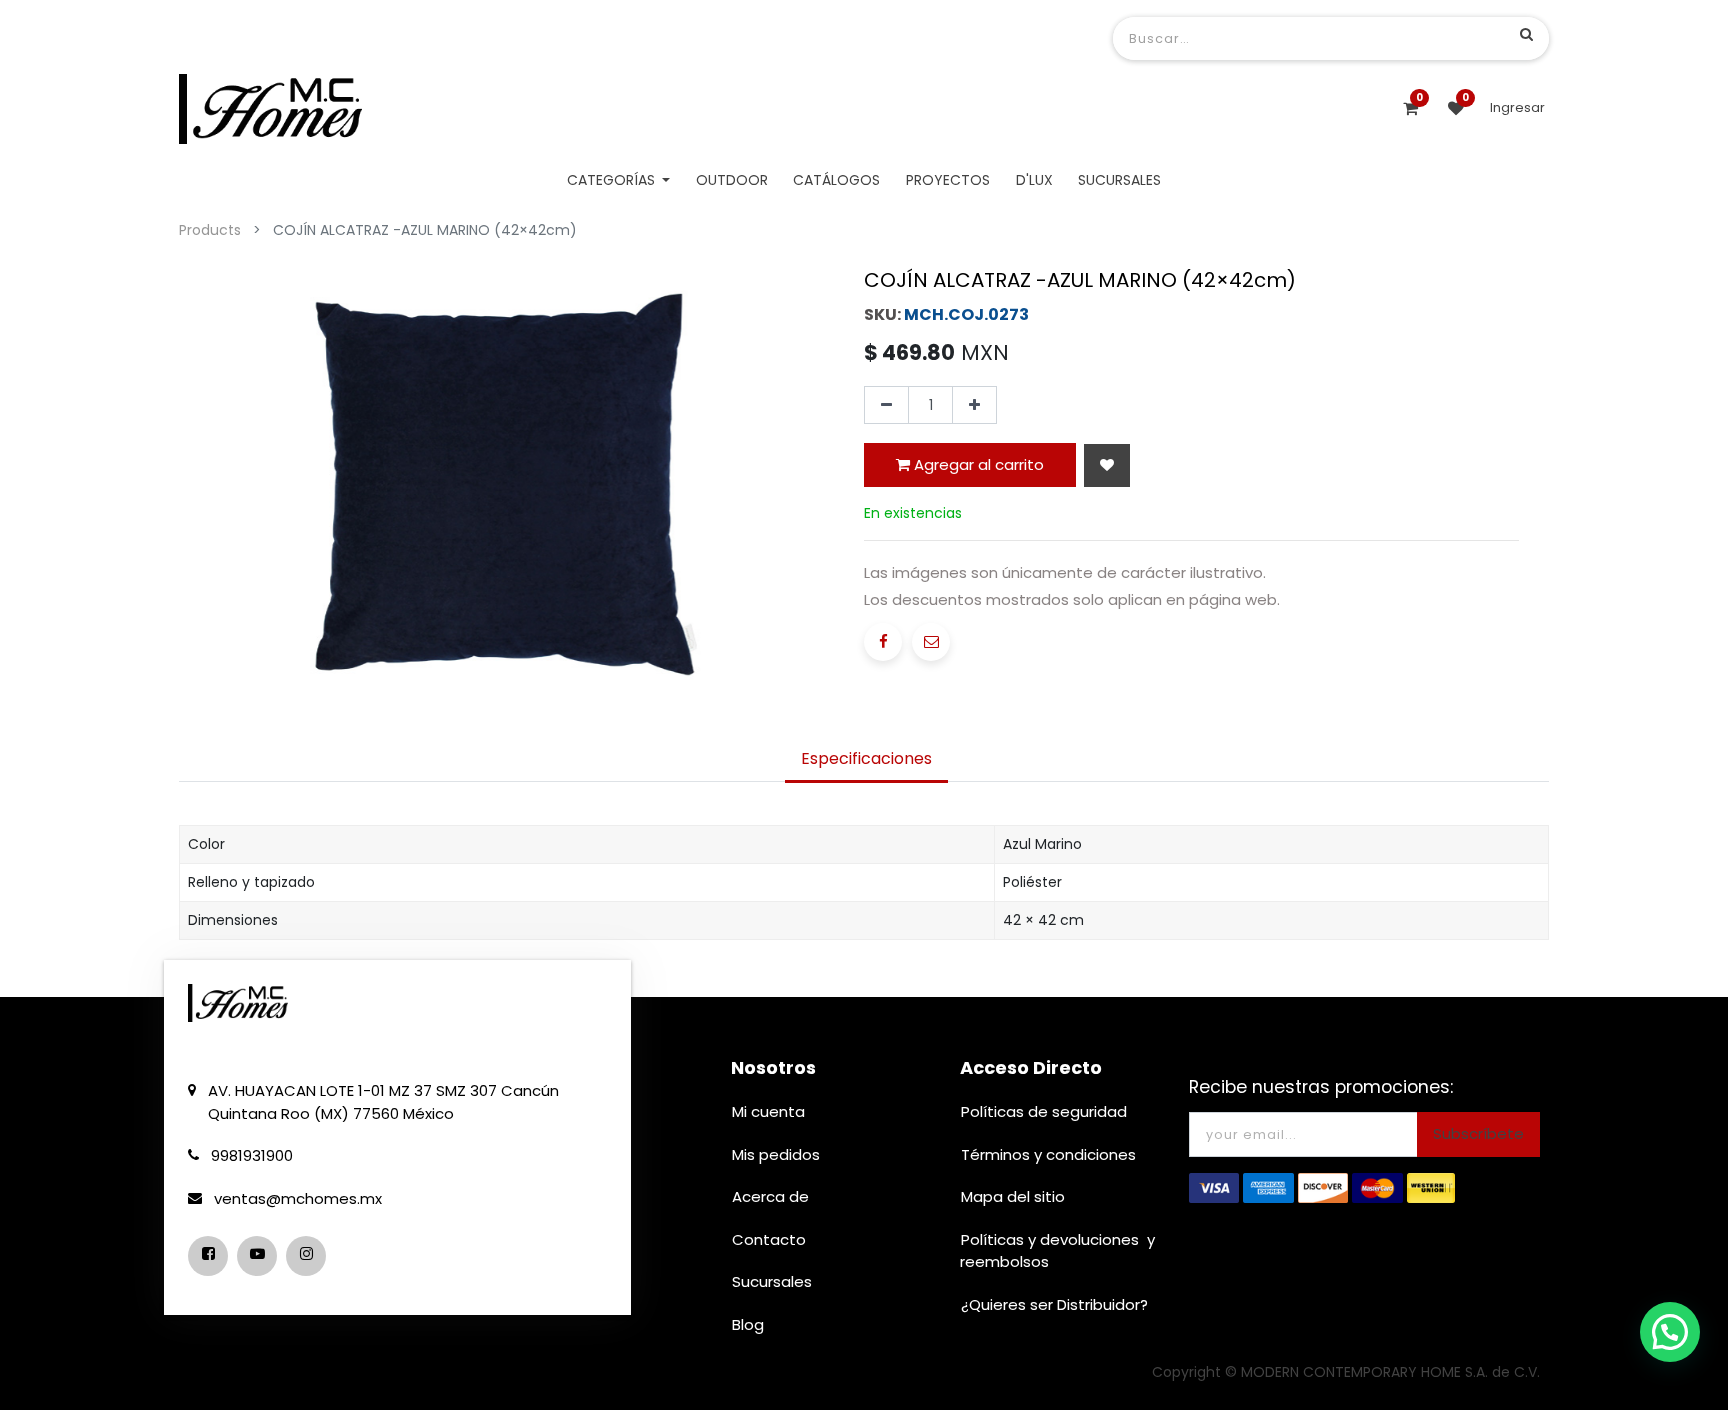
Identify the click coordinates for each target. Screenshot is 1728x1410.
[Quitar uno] (886, 405)
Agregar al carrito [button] (977, 464)
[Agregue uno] (974, 405)
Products (210, 230)
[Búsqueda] (1526, 34)
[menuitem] (732, 180)
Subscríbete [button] (1478, 1133)
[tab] (866, 760)
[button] (1107, 465)
